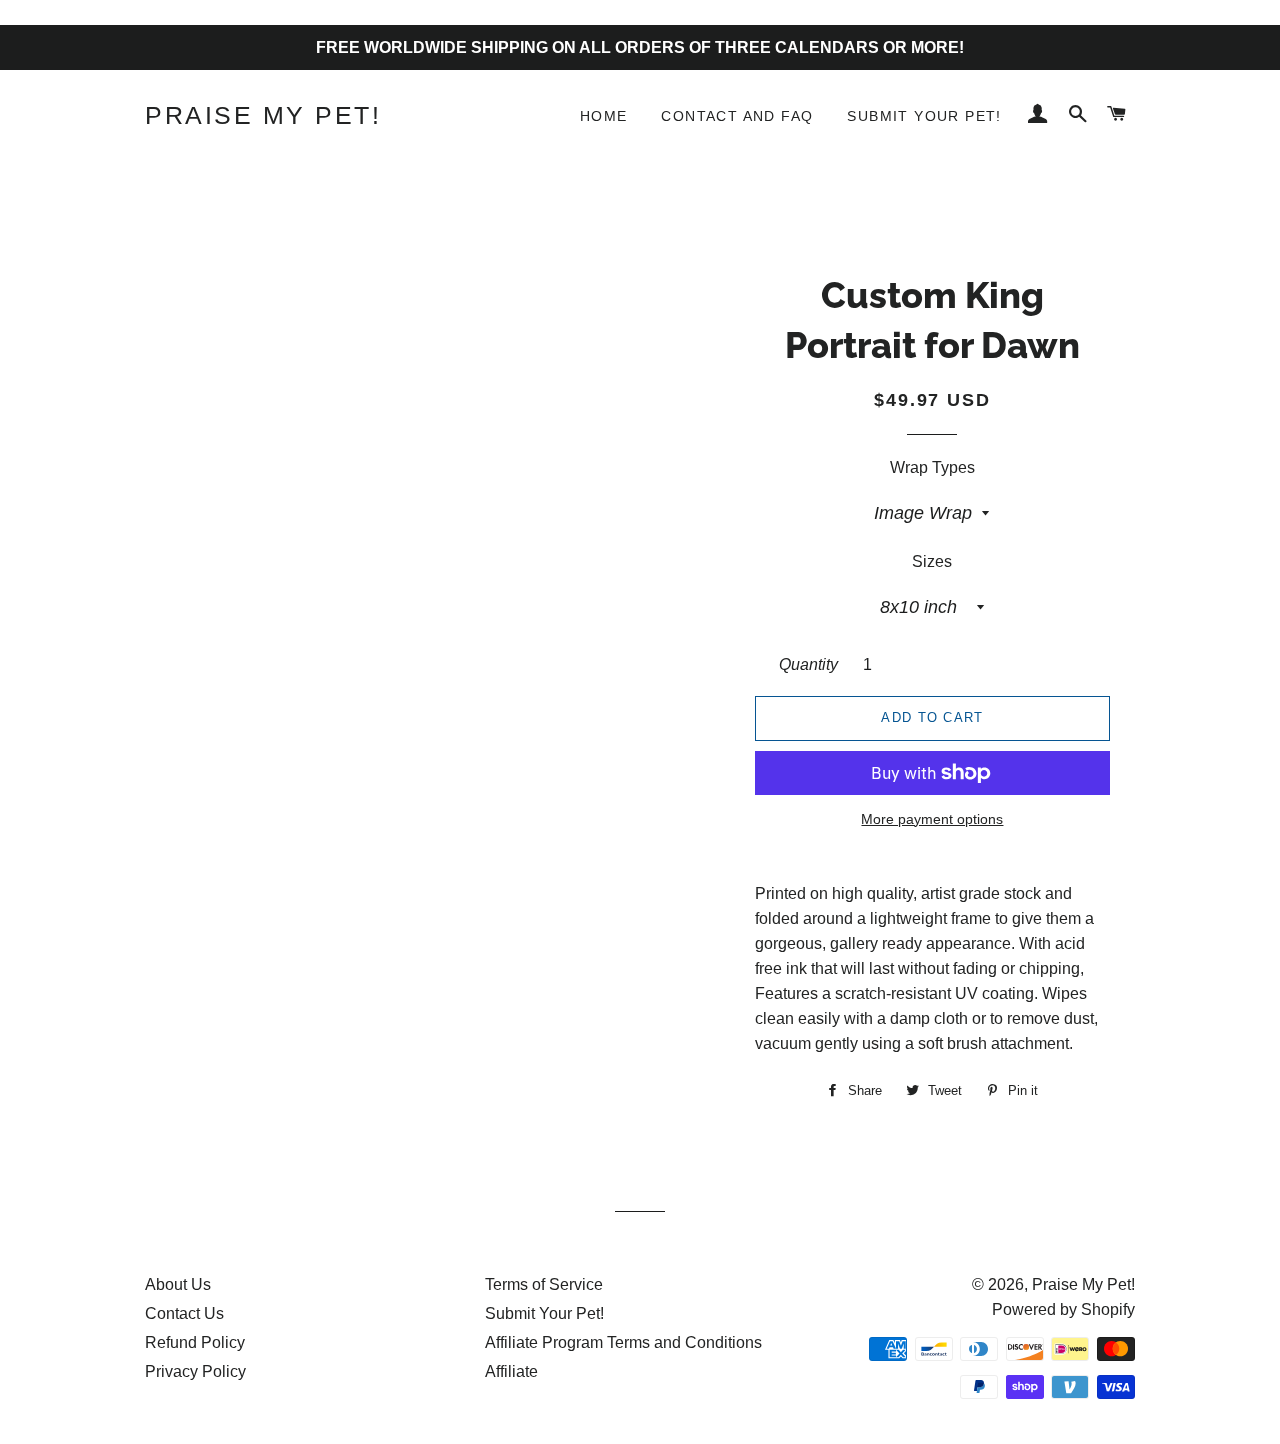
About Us (178, 1284)
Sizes (932, 561)
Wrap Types (932, 467)
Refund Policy (195, 1342)
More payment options (932, 819)
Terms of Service (544, 1284)
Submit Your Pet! (924, 116)
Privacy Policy (195, 1371)
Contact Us (184, 1313)
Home (604, 116)
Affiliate (511, 1371)
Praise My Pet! (263, 115)
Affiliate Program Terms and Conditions (623, 1342)
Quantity (808, 664)
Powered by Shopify (1063, 1309)
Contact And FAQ (737, 116)
